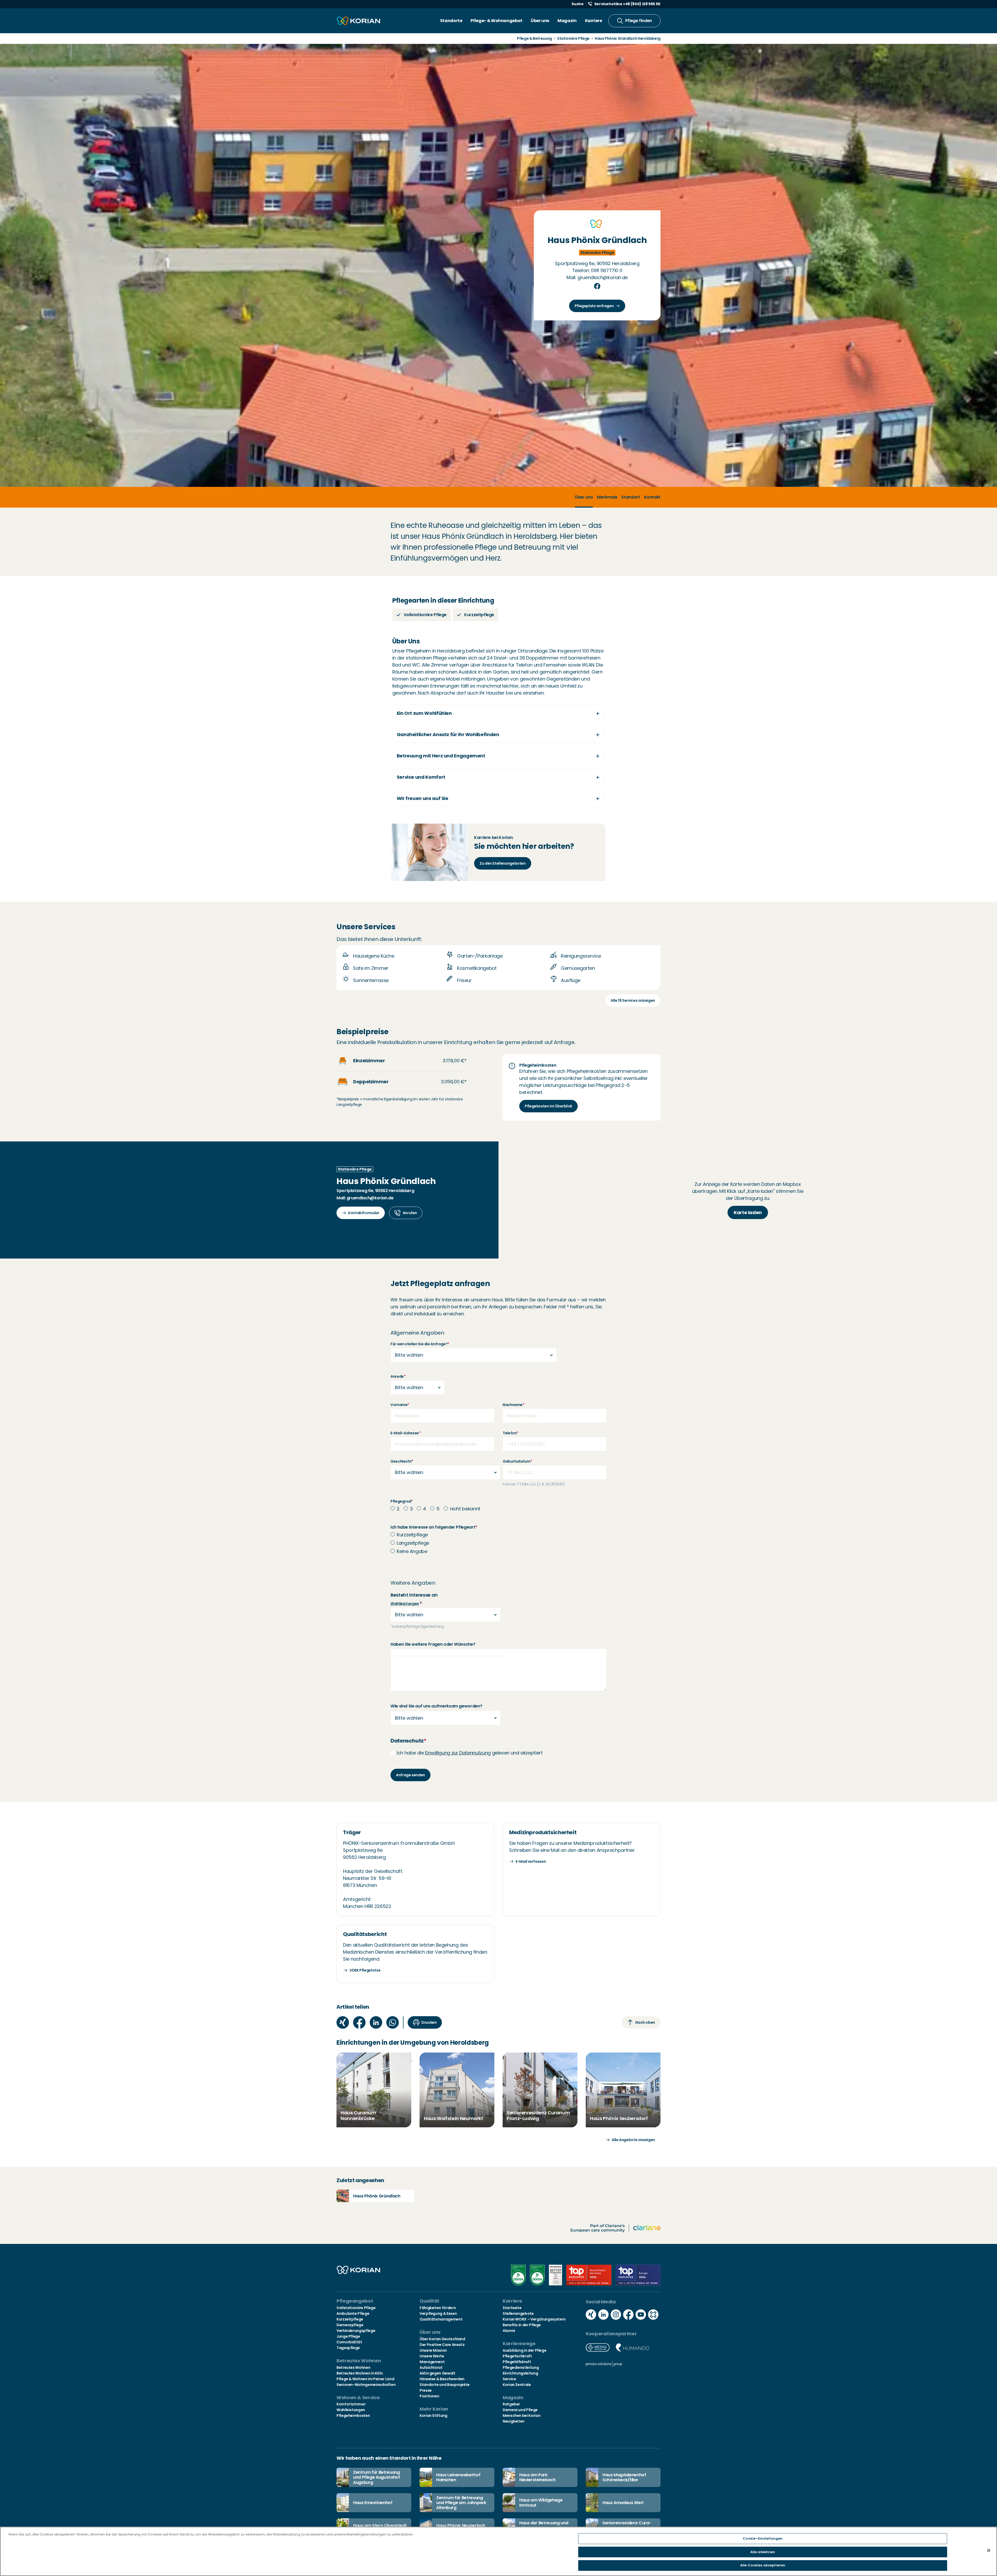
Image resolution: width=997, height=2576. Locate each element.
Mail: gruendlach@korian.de (597, 277)
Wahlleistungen (405, 1604)
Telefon (510, 1433)
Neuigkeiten (514, 2421)
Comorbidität (349, 2342)
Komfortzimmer (351, 2404)
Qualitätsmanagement (441, 2319)
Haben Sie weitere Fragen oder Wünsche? (433, 1644)
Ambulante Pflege (353, 2313)
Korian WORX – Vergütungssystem (534, 2319)
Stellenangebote (518, 2313)
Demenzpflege (350, 2325)
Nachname (514, 1405)
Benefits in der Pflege (522, 2325)
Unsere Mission (433, 2350)
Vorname (400, 1405)
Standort (631, 497)
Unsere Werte (432, 2356)
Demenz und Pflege (520, 2410)
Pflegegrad (402, 1501)
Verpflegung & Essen (438, 2313)
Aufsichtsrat (431, 2368)
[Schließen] (989, 2551)
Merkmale (607, 497)
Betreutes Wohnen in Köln (360, 2373)
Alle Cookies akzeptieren (763, 2565)
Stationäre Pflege (573, 38)
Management (432, 2362)
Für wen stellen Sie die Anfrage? (420, 1344)
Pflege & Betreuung (534, 38)
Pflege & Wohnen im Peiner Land (365, 2379)
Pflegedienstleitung (521, 2368)
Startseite (512, 2308)
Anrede (398, 1376)
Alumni (509, 2331)
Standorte (451, 21)
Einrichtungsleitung (520, 2373)
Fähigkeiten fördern (438, 2308)
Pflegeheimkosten (353, 2416)
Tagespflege (348, 2348)
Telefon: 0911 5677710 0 (597, 270)
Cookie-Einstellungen (763, 2538)
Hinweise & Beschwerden (442, 2379)
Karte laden (748, 1212)
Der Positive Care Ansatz (442, 2345)
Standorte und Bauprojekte (445, 2385)
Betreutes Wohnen (353, 2368)
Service (509, 2379)
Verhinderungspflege (356, 2331)
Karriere (594, 21)
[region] (498, 2551)
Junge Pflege (348, 2336)
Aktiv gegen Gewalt (437, 2373)
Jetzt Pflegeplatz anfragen (440, 1284)
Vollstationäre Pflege (356, 2308)
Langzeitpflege (413, 1543)
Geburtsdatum (517, 1461)
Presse (426, 2390)
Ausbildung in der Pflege (524, 2350)
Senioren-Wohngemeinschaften (366, 2385)
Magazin (567, 21)
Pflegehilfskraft (517, 2362)
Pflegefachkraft (517, 2356)
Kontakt (652, 497)
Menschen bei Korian (521, 2416)
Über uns (540, 21)
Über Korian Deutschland (442, 2339)
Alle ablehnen (763, 2552)
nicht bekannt (465, 1509)
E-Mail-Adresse (406, 1433)
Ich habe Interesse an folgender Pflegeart (434, 1527)
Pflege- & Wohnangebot (496, 21)
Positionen (429, 2396)
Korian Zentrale (517, 2385)
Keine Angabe (412, 1551)
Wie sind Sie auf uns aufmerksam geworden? (436, 1706)
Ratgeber (511, 2404)
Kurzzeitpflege (412, 1535)
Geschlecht (402, 1461)
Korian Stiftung (433, 2416)
